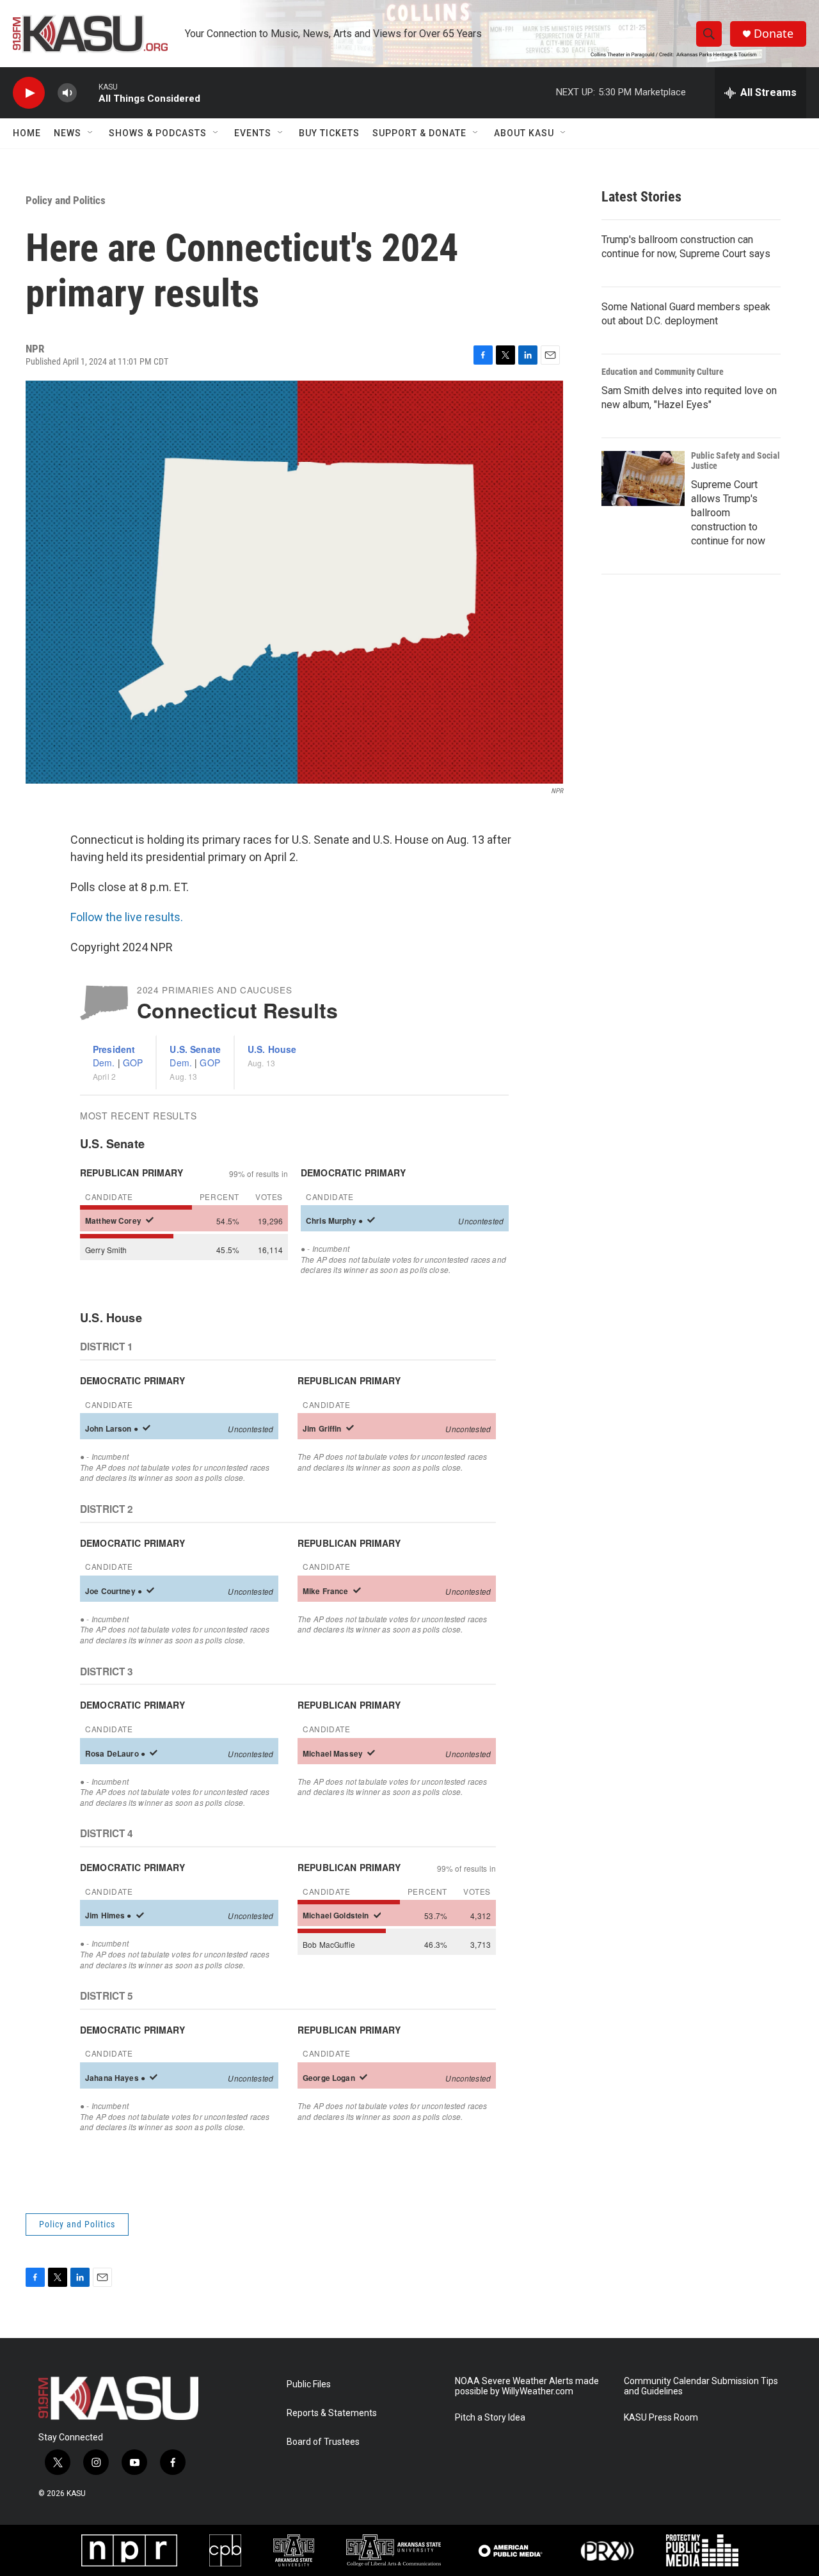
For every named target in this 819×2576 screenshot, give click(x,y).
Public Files (309, 2384)
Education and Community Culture (663, 372)
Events (253, 133)
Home (27, 133)
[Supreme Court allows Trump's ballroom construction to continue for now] (643, 478)
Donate (774, 34)
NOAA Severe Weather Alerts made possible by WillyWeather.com (527, 2386)
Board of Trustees (323, 2442)
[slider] (88, 92)
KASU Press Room (661, 2418)
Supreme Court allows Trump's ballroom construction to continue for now (728, 513)
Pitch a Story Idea (490, 2418)
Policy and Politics (66, 200)
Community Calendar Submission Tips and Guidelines (701, 2386)
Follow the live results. (127, 917)
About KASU (524, 133)
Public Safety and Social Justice (736, 461)
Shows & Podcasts (158, 133)
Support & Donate (419, 133)
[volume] (67, 93)
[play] (29, 93)
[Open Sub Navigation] (91, 133)
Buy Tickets (329, 133)
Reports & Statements (332, 2413)
